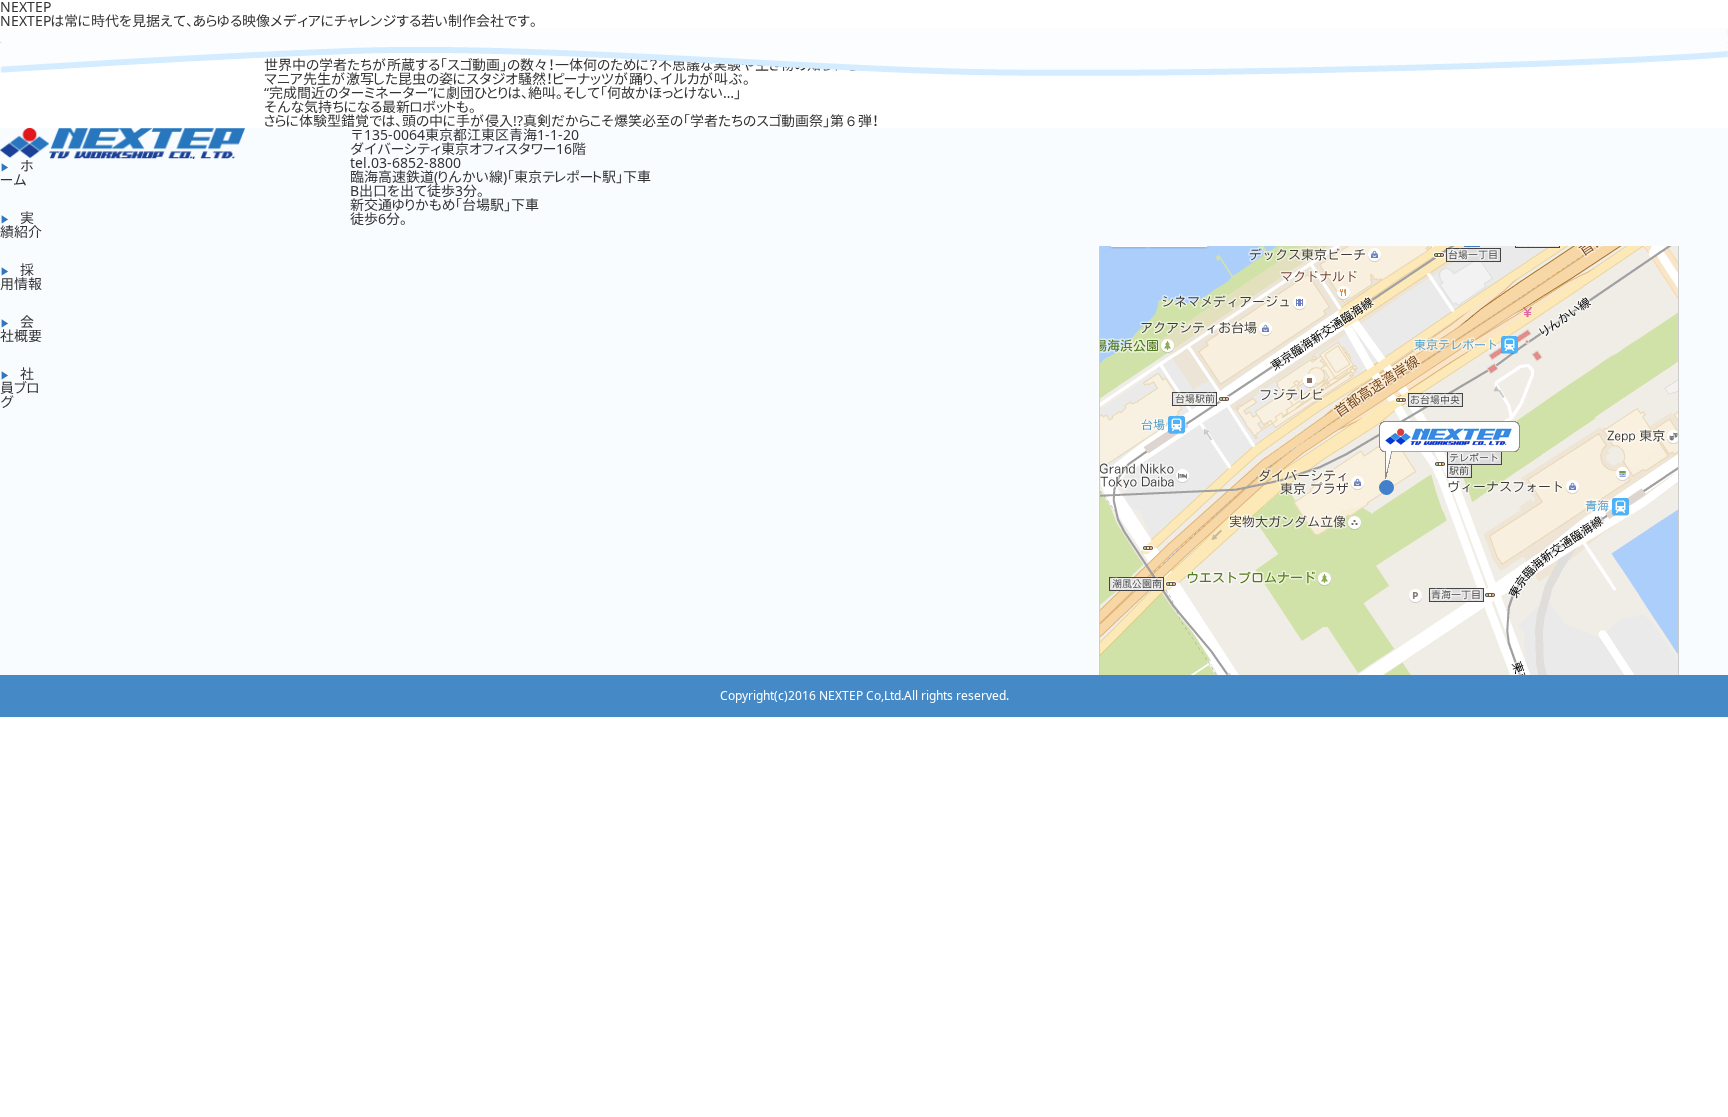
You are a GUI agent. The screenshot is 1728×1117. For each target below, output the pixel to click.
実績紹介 (21, 224)
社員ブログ (19, 387)
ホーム (17, 172)
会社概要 (21, 328)
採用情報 (21, 276)
